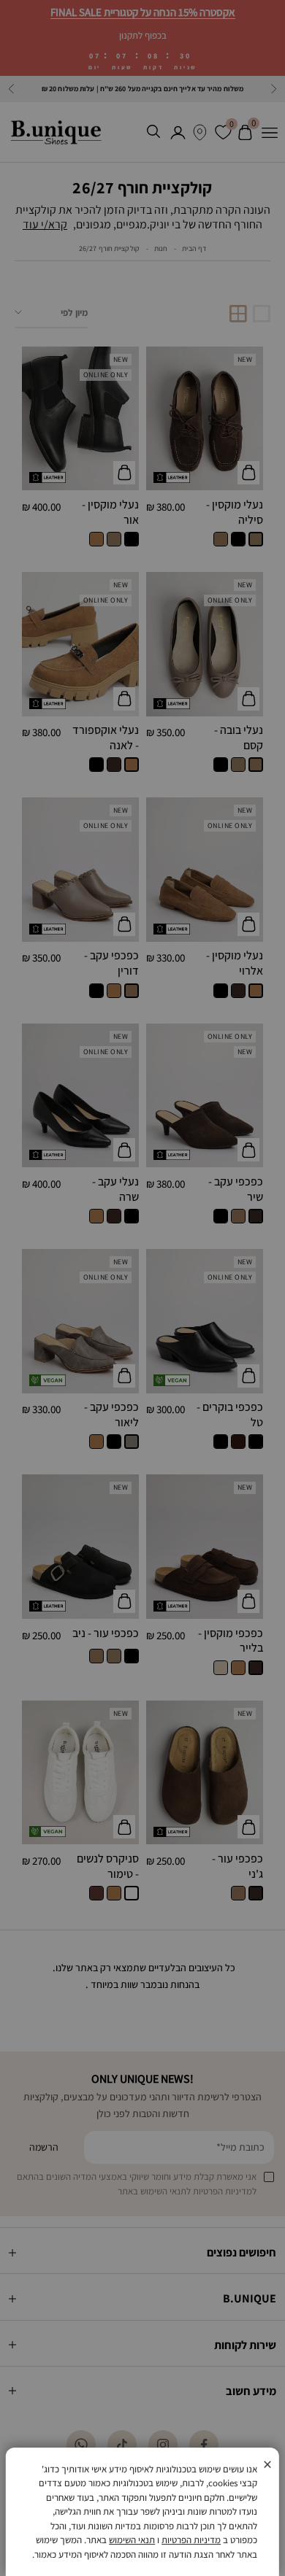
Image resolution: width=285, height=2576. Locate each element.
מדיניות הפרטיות (191, 2540)
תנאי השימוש (132, 2540)
